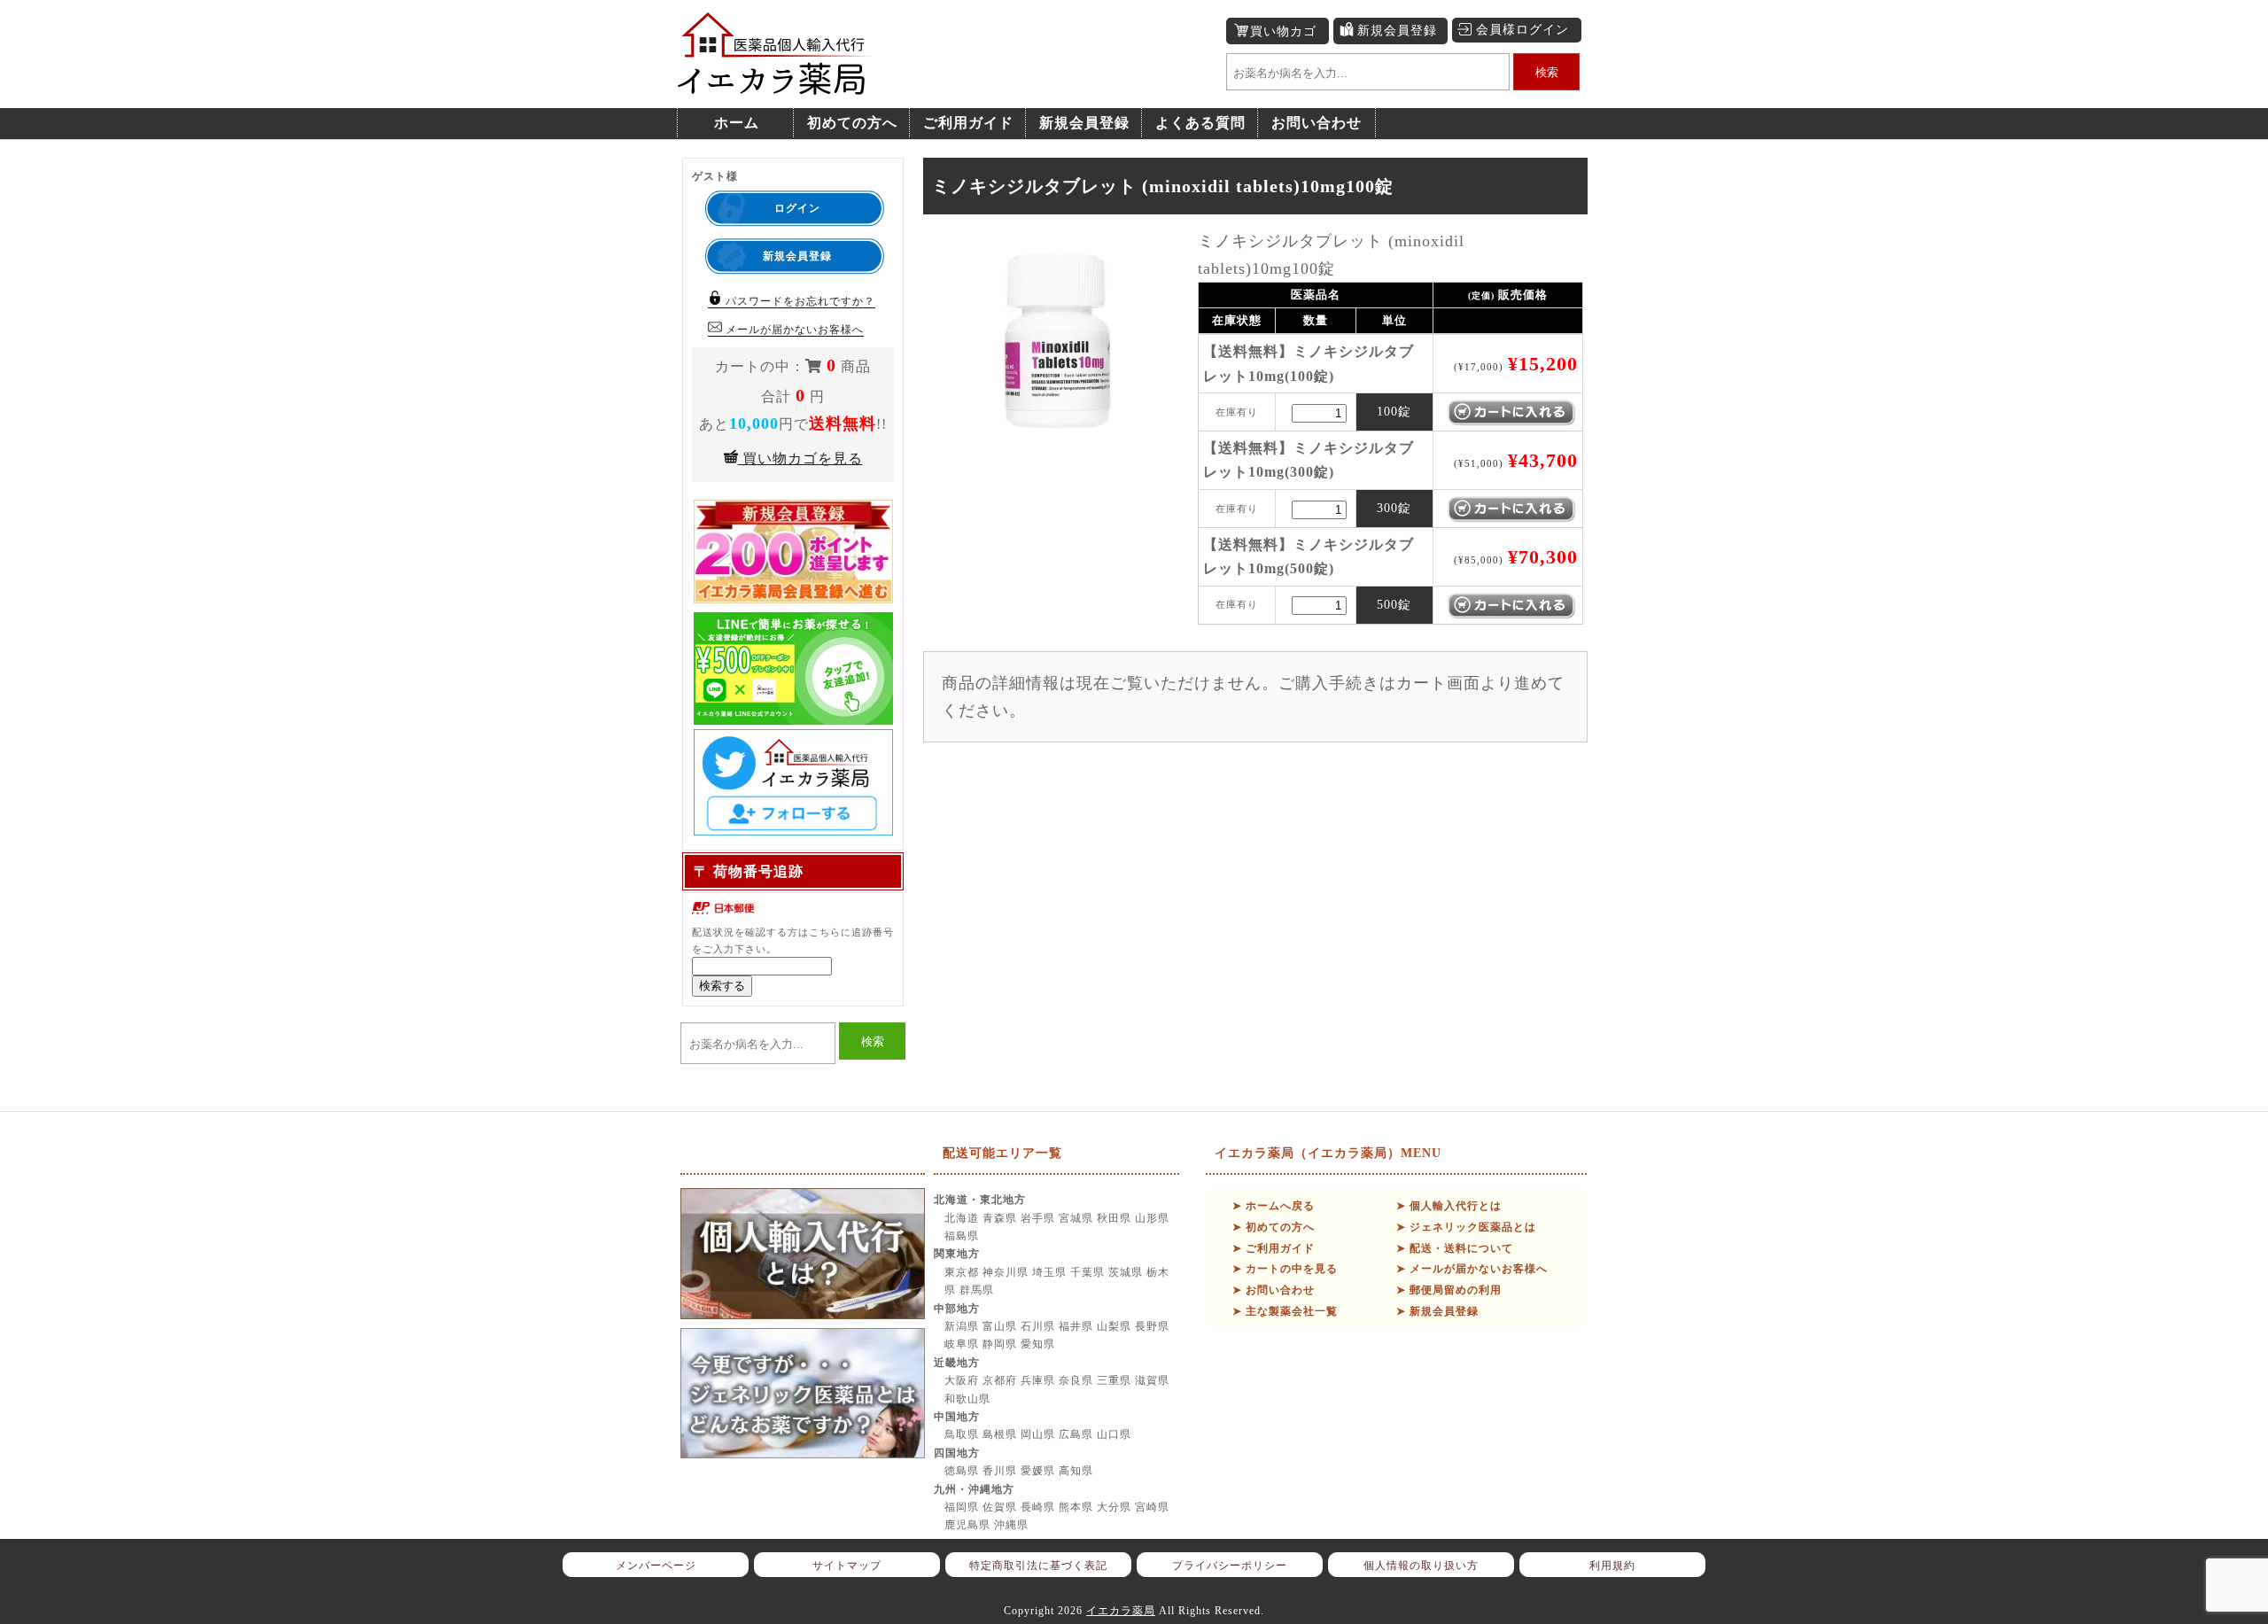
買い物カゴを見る (800, 458)
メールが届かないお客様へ (793, 330)
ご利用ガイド (968, 123)
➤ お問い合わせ (1274, 1290)
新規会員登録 (1397, 31)
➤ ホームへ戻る (1274, 1206)
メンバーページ (656, 1566)
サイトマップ (847, 1566)
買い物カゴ (1283, 31)
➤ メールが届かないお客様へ (1472, 1269)
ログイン (797, 208)
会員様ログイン (1522, 30)
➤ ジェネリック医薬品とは (1466, 1227)
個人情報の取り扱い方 (1421, 1566)
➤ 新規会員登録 (1437, 1311)
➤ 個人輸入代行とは (1449, 1206)
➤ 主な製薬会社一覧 (1285, 1311)
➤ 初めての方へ (1274, 1227)
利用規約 (1612, 1566)
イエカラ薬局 (1121, 1611)
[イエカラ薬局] (775, 85)
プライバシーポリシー (1230, 1566)
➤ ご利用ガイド (1274, 1248)
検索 (1547, 72)
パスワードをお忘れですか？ (799, 301)
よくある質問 (1200, 123)
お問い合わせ (1317, 123)
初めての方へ (852, 123)
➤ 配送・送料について (1455, 1248)
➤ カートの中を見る (1285, 1269)
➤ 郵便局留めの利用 (1449, 1290)
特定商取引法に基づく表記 (1038, 1566)
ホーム (737, 123)
